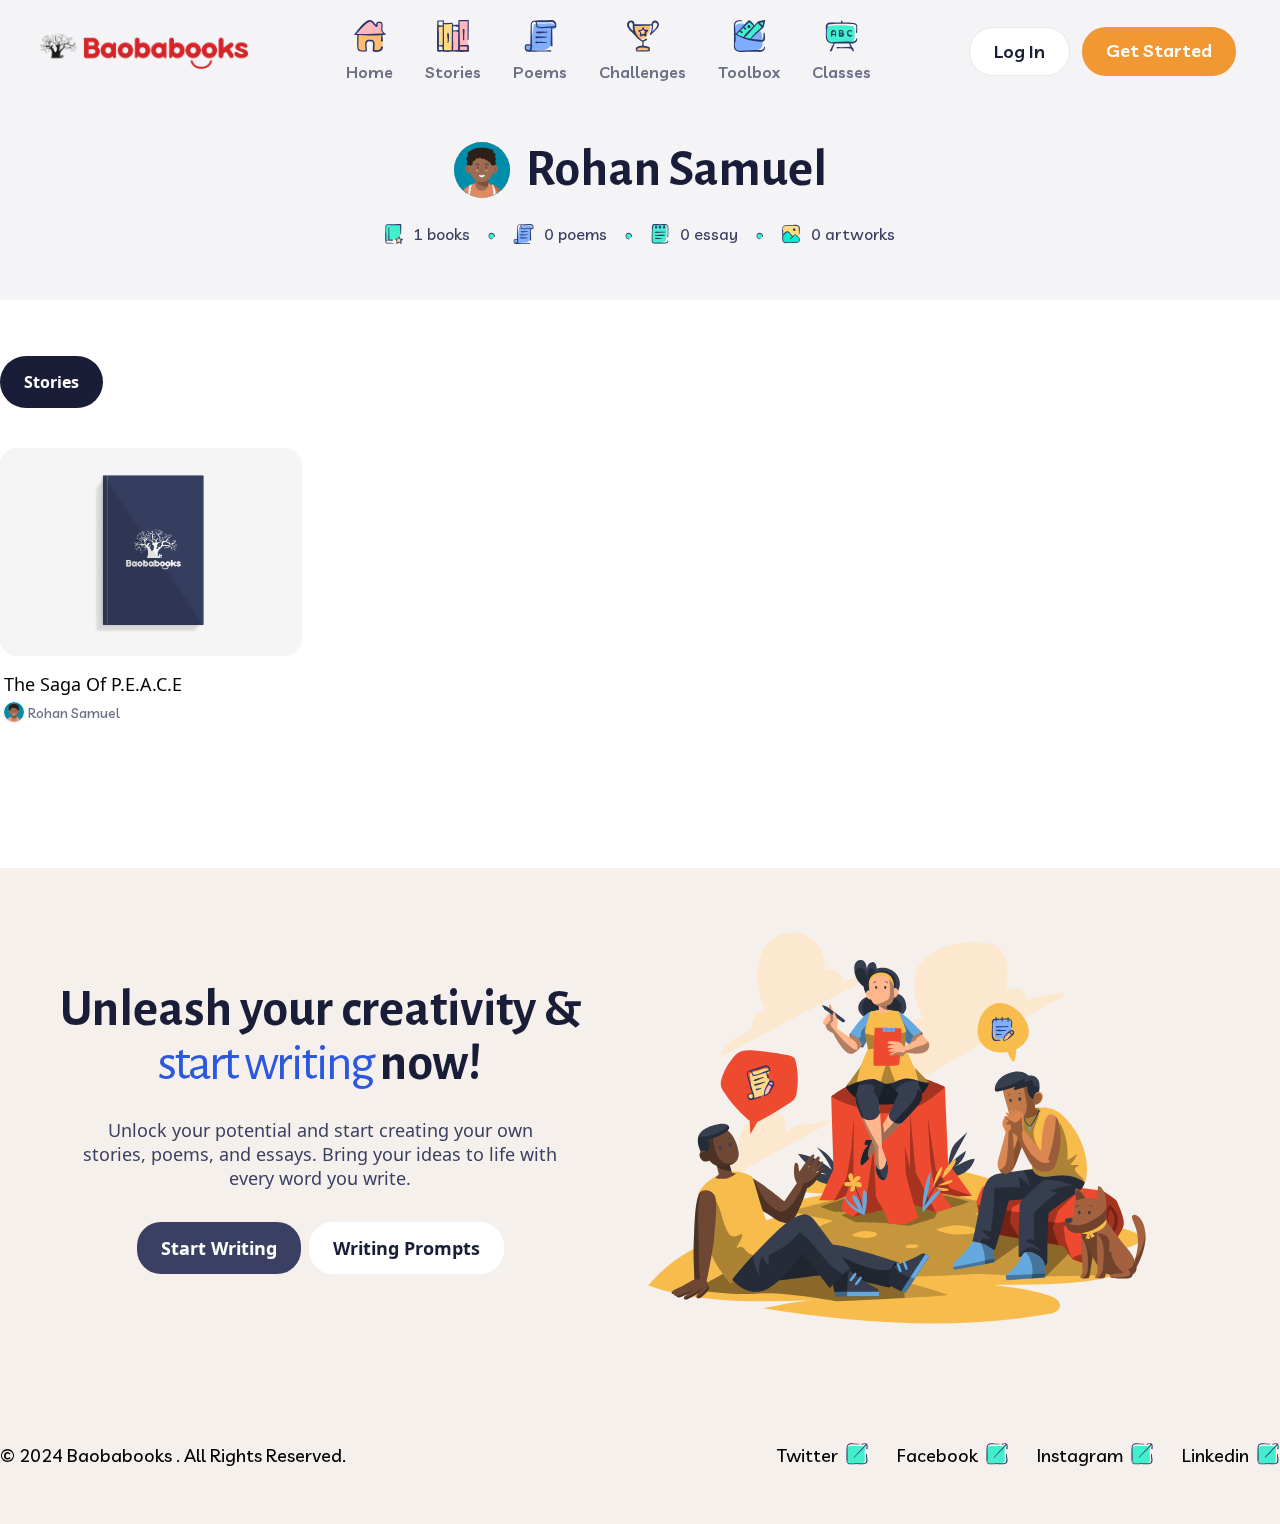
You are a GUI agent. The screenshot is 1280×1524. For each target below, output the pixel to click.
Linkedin (1217, 1455)
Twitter (809, 1455)
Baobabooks (121, 1455)
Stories (51, 382)
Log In (1019, 51)
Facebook (939, 1455)
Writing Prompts (406, 1248)
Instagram (1082, 1455)
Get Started (1159, 50)
